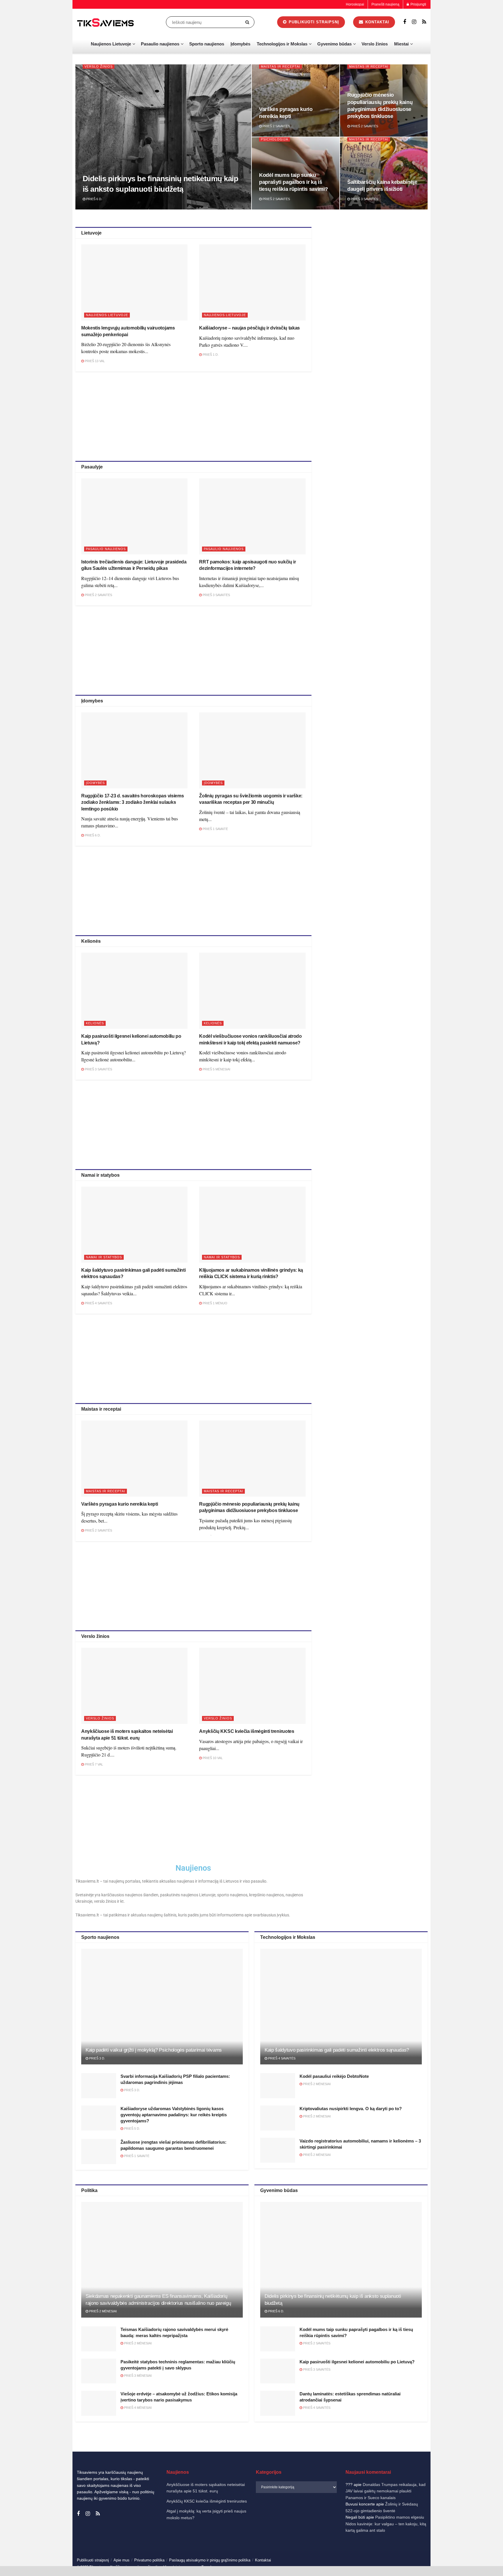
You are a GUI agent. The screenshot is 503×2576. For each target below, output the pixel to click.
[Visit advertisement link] (376, 268)
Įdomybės (240, 44)
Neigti (424, 2552)
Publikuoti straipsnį (313, 22)
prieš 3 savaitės (364, 199)
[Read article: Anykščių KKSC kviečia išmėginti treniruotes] (252, 1686)
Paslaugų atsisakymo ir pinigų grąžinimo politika (210, 2560)
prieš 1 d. (210, 355)
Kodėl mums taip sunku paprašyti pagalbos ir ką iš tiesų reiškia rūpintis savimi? (293, 182)
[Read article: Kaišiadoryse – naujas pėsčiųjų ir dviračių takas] (252, 282)
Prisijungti (418, 4)
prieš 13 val (94, 361)
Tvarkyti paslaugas (371, 2537)
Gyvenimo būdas (334, 44)
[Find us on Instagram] (414, 22)
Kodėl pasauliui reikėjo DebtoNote (334, 2076)
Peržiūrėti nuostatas (472, 2552)
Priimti (375, 2552)
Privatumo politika (416, 2566)
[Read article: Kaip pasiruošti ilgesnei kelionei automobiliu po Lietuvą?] (134, 991)
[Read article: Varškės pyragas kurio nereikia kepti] (134, 1459)
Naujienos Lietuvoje (111, 44)
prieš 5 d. (132, 2129)
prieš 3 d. (97, 2058)
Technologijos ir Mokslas (282, 44)
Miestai (401, 44)
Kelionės (95, 1023)
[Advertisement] (193, 415)
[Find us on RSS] (424, 22)
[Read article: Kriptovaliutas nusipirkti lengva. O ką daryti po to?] (278, 2118)
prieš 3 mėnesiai (137, 2376)
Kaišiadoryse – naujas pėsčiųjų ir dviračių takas (249, 328)
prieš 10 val (212, 1758)
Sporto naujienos (207, 44)
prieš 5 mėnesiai (216, 1069)
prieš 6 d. (94, 199)
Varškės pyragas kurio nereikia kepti (119, 1504)
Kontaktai (441, 2566)
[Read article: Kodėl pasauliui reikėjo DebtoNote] (278, 2086)
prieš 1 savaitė (215, 829)
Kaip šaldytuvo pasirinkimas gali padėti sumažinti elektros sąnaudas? (337, 2050)
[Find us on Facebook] (405, 22)
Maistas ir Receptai (280, 66)
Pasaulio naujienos (160, 44)
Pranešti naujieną (385, 4)
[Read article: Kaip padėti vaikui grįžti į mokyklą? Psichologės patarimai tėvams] (162, 2007)
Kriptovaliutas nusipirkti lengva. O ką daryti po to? (351, 2109)
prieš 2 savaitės (276, 126)
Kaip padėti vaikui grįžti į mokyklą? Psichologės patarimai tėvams (154, 2050)
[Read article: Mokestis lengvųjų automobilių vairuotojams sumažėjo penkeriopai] (134, 282)
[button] (491, 2494)
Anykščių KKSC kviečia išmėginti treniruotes (247, 1731)
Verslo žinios (375, 44)
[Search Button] (248, 22)
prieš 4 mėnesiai (137, 2408)
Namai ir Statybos (104, 1257)
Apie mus (122, 2560)
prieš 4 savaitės (98, 1303)
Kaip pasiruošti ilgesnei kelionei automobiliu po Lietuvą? (357, 2362)
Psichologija (274, 139)
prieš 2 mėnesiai (316, 2084)
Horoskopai (355, 4)
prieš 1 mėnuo (215, 1303)
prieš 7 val (93, 1764)
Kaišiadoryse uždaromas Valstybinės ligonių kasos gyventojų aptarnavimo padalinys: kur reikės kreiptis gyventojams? (174, 2115)
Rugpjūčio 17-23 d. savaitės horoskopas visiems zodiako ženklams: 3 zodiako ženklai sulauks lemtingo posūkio (132, 802)
